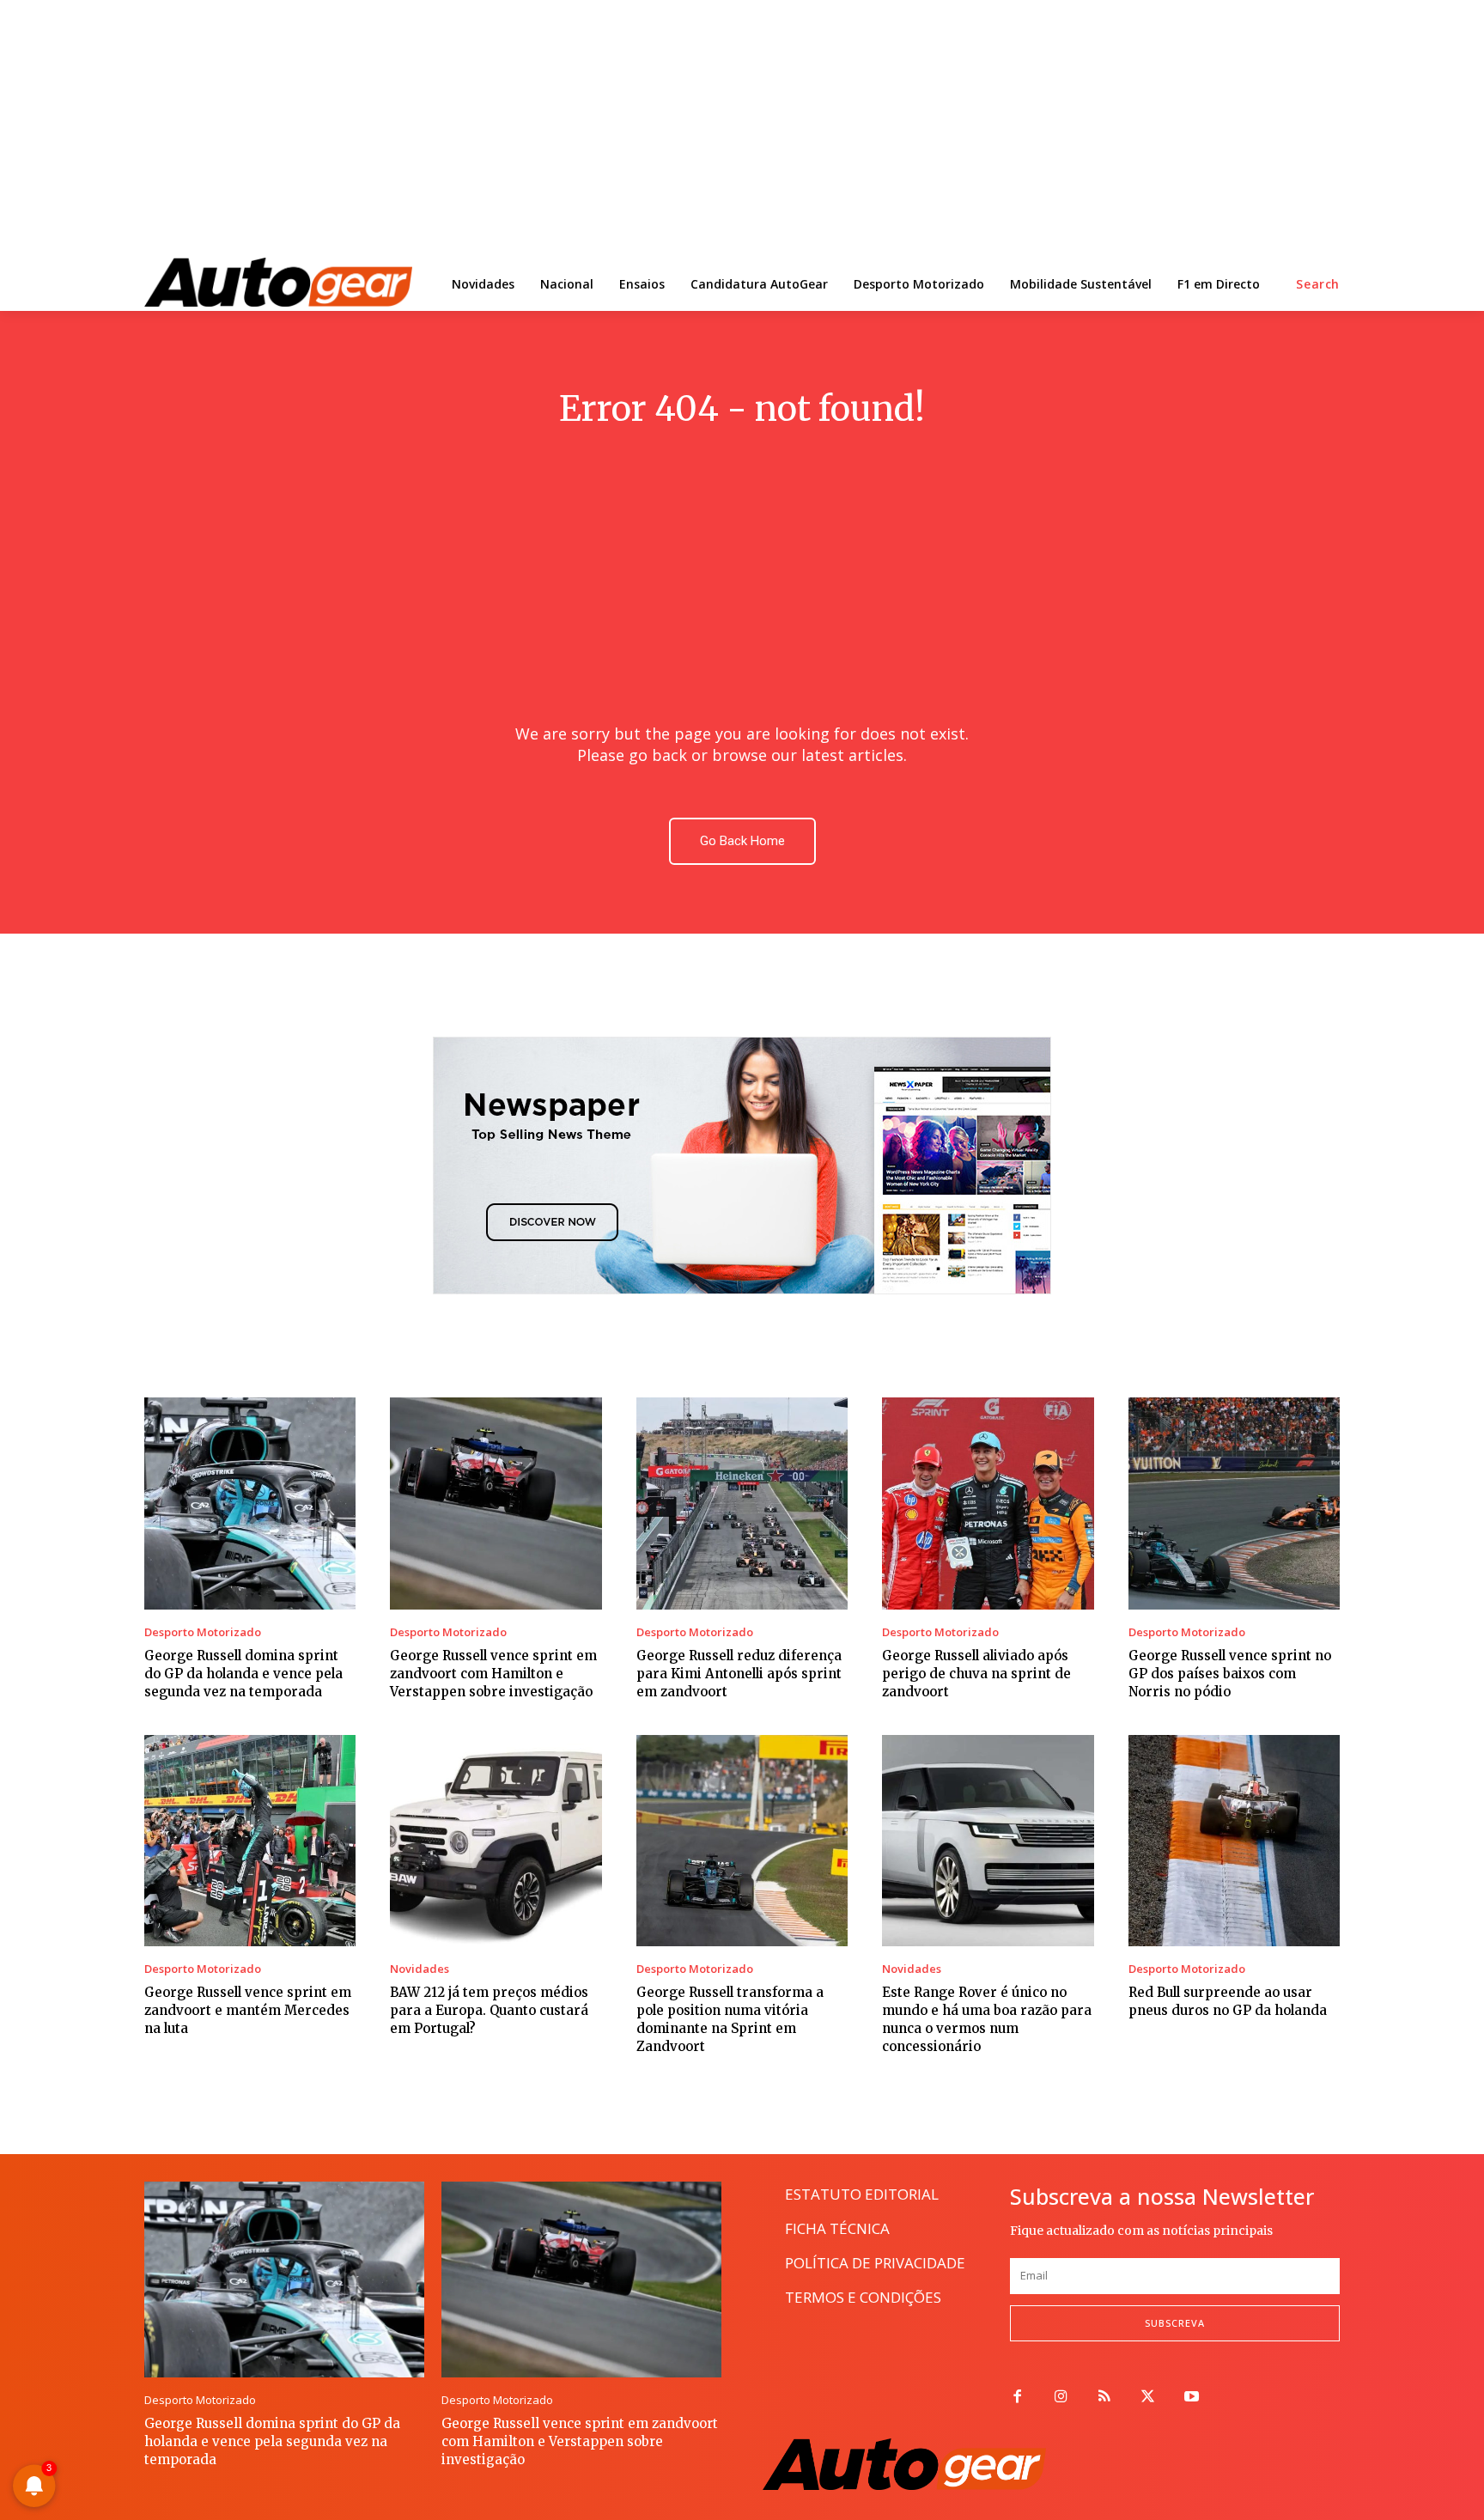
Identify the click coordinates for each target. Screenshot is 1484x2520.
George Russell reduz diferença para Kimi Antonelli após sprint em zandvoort (739, 1674)
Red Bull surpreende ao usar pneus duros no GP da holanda (1228, 2001)
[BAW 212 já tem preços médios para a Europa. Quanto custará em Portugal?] (496, 1841)
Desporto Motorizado (203, 1632)
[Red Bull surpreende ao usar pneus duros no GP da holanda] (1234, 1841)
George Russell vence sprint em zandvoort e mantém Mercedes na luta (248, 2010)
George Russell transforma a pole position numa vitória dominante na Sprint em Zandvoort (730, 2019)
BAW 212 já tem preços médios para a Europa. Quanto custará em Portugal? (489, 2010)
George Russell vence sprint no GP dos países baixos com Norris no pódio (1230, 1674)
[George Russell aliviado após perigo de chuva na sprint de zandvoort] (988, 1503)
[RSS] (1105, 2398)
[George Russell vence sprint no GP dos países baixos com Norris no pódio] (1234, 1503)
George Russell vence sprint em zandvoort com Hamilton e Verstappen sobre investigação (493, 1674)
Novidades (420, 1969)
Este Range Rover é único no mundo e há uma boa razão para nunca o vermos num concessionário (987, 2019)
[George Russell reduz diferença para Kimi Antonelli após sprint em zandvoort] (742, 1503)
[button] (1318, 284)
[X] (1148, 2398)
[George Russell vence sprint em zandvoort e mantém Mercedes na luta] (250, 1841)
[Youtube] (1192, 2398)
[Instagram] (1061, 2398)
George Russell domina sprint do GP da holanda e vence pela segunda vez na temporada (243, 1674)
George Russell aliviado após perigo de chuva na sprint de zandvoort (976, 1674)
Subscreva (1175, 2323)
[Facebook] (1017, 2398)
